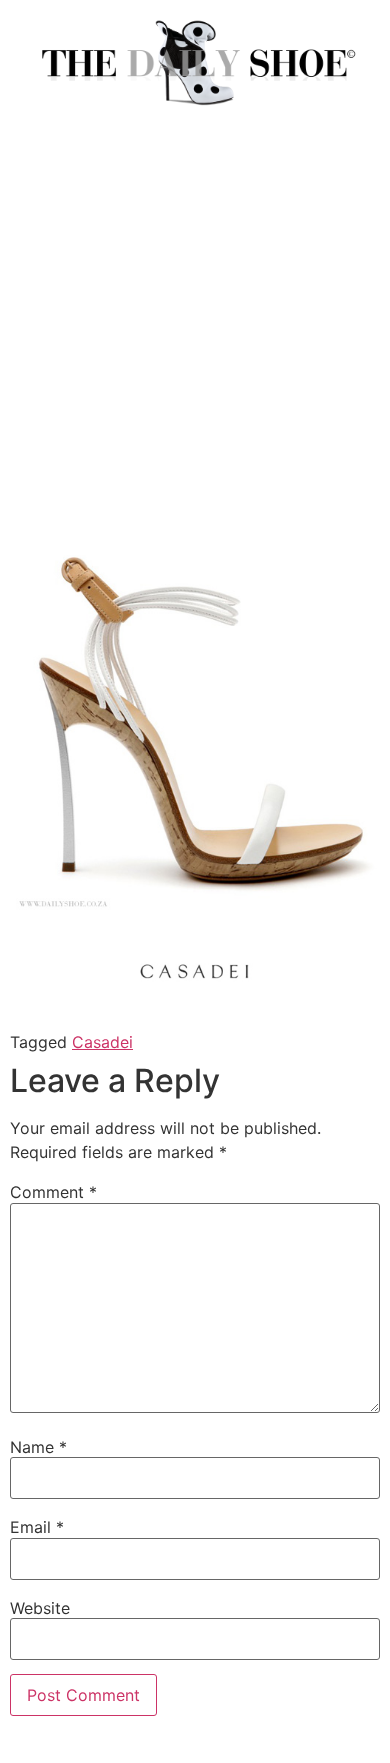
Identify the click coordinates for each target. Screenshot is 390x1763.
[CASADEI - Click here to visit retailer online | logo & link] (195, 1002)
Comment (53, 1192)
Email (37, 1527)
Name (38, 1447)
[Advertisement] (195, 338)
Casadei (102, 1042)
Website (40, 1608)
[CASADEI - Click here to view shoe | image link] (195, 905)
